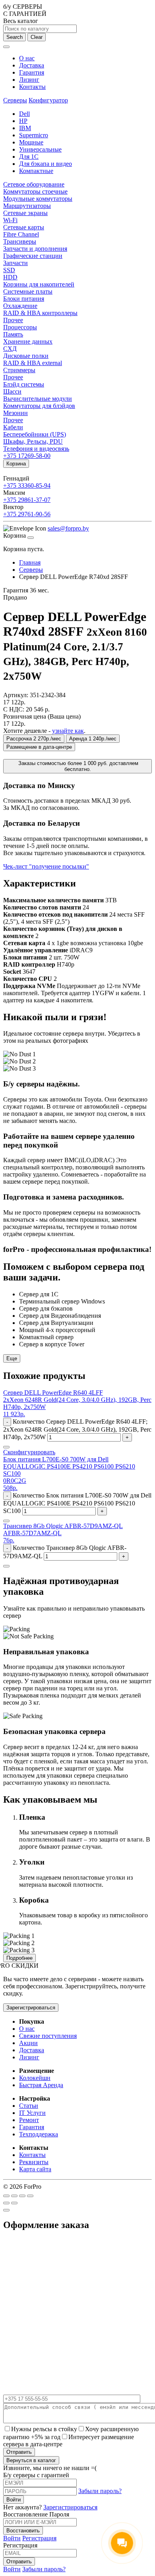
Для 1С (29, 157)
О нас (27, 58)
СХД (10, 349)
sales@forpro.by (68, 528)
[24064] (6, 1566)
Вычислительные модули (38, 399)
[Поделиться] (14, 2196)
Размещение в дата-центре (39, 747)
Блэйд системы (24, 384)
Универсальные (40, 149)
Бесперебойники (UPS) (35, 434)
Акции (28, 2043)
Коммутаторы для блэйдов (39, 406)
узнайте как (68, 731)
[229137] (6, 1447)
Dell (24, 114)
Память (13, 334)
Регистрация (39, 2538)
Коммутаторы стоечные (35, 191)
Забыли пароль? (100, 2491)
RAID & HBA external (33, 363)
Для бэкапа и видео (46, 164)
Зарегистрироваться (31, 2008)
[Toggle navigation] (6, 47)
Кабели (13, 427)
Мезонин (15, 413)
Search (15, 37)
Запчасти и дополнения (35, 249)
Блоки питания (24, 299)
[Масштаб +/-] (30, 2196)
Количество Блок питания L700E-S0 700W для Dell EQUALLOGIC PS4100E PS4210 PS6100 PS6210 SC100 (77, 1503)
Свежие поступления (48, 2036)
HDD (10, 277)
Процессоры (20, 327)
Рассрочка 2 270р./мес (34, 739)
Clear (37, 37)
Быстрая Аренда (41, 2085)
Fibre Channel (21, 234)
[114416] (6, 1521)
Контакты (32, 87)
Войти (12, 2538)
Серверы (15, 100)
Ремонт (29, 2120)
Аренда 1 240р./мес (93, 739)
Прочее (13, 320)
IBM (25, 128)
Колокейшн (35, 2078)
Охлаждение (20, 306)
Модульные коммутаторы (38, 199)
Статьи (29, 2106)
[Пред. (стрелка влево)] (6, 2203)
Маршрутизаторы (27, 206)
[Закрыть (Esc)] (6, 2196)
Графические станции (33, 256)
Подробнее (19, 1958)
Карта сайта (35, 2169)
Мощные (31, 142)
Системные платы (28, 291)
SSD (9, 270)
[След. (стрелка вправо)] (14, 2203)
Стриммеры (19, 370)
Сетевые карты (24, 227)
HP (23, 121)
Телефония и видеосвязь (36, 449)
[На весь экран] (22, 2196)
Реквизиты (34, 2162)
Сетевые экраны (25, 213)
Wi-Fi (10, 220)
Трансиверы (20, 241)
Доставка (32, 65)
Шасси (12, 391)
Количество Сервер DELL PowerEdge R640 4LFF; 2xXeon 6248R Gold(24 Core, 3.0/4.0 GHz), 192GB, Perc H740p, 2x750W (77, 1429)
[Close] (31, 538)
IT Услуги (32, 2113)
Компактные (36, 171)
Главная (30, 562)
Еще (12, 1358)
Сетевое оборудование (34, 184)
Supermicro (34, 135)
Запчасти (15, 263)
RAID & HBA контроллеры (40, 313)
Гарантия (32, 72)
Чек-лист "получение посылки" (46, 866)
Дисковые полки (26, 356)
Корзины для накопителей (39, 284)
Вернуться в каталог (31, 2460)
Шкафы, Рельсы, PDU (33, 441)
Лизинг (29, 80)
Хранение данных (28, 341)
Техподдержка (39, 2134)
